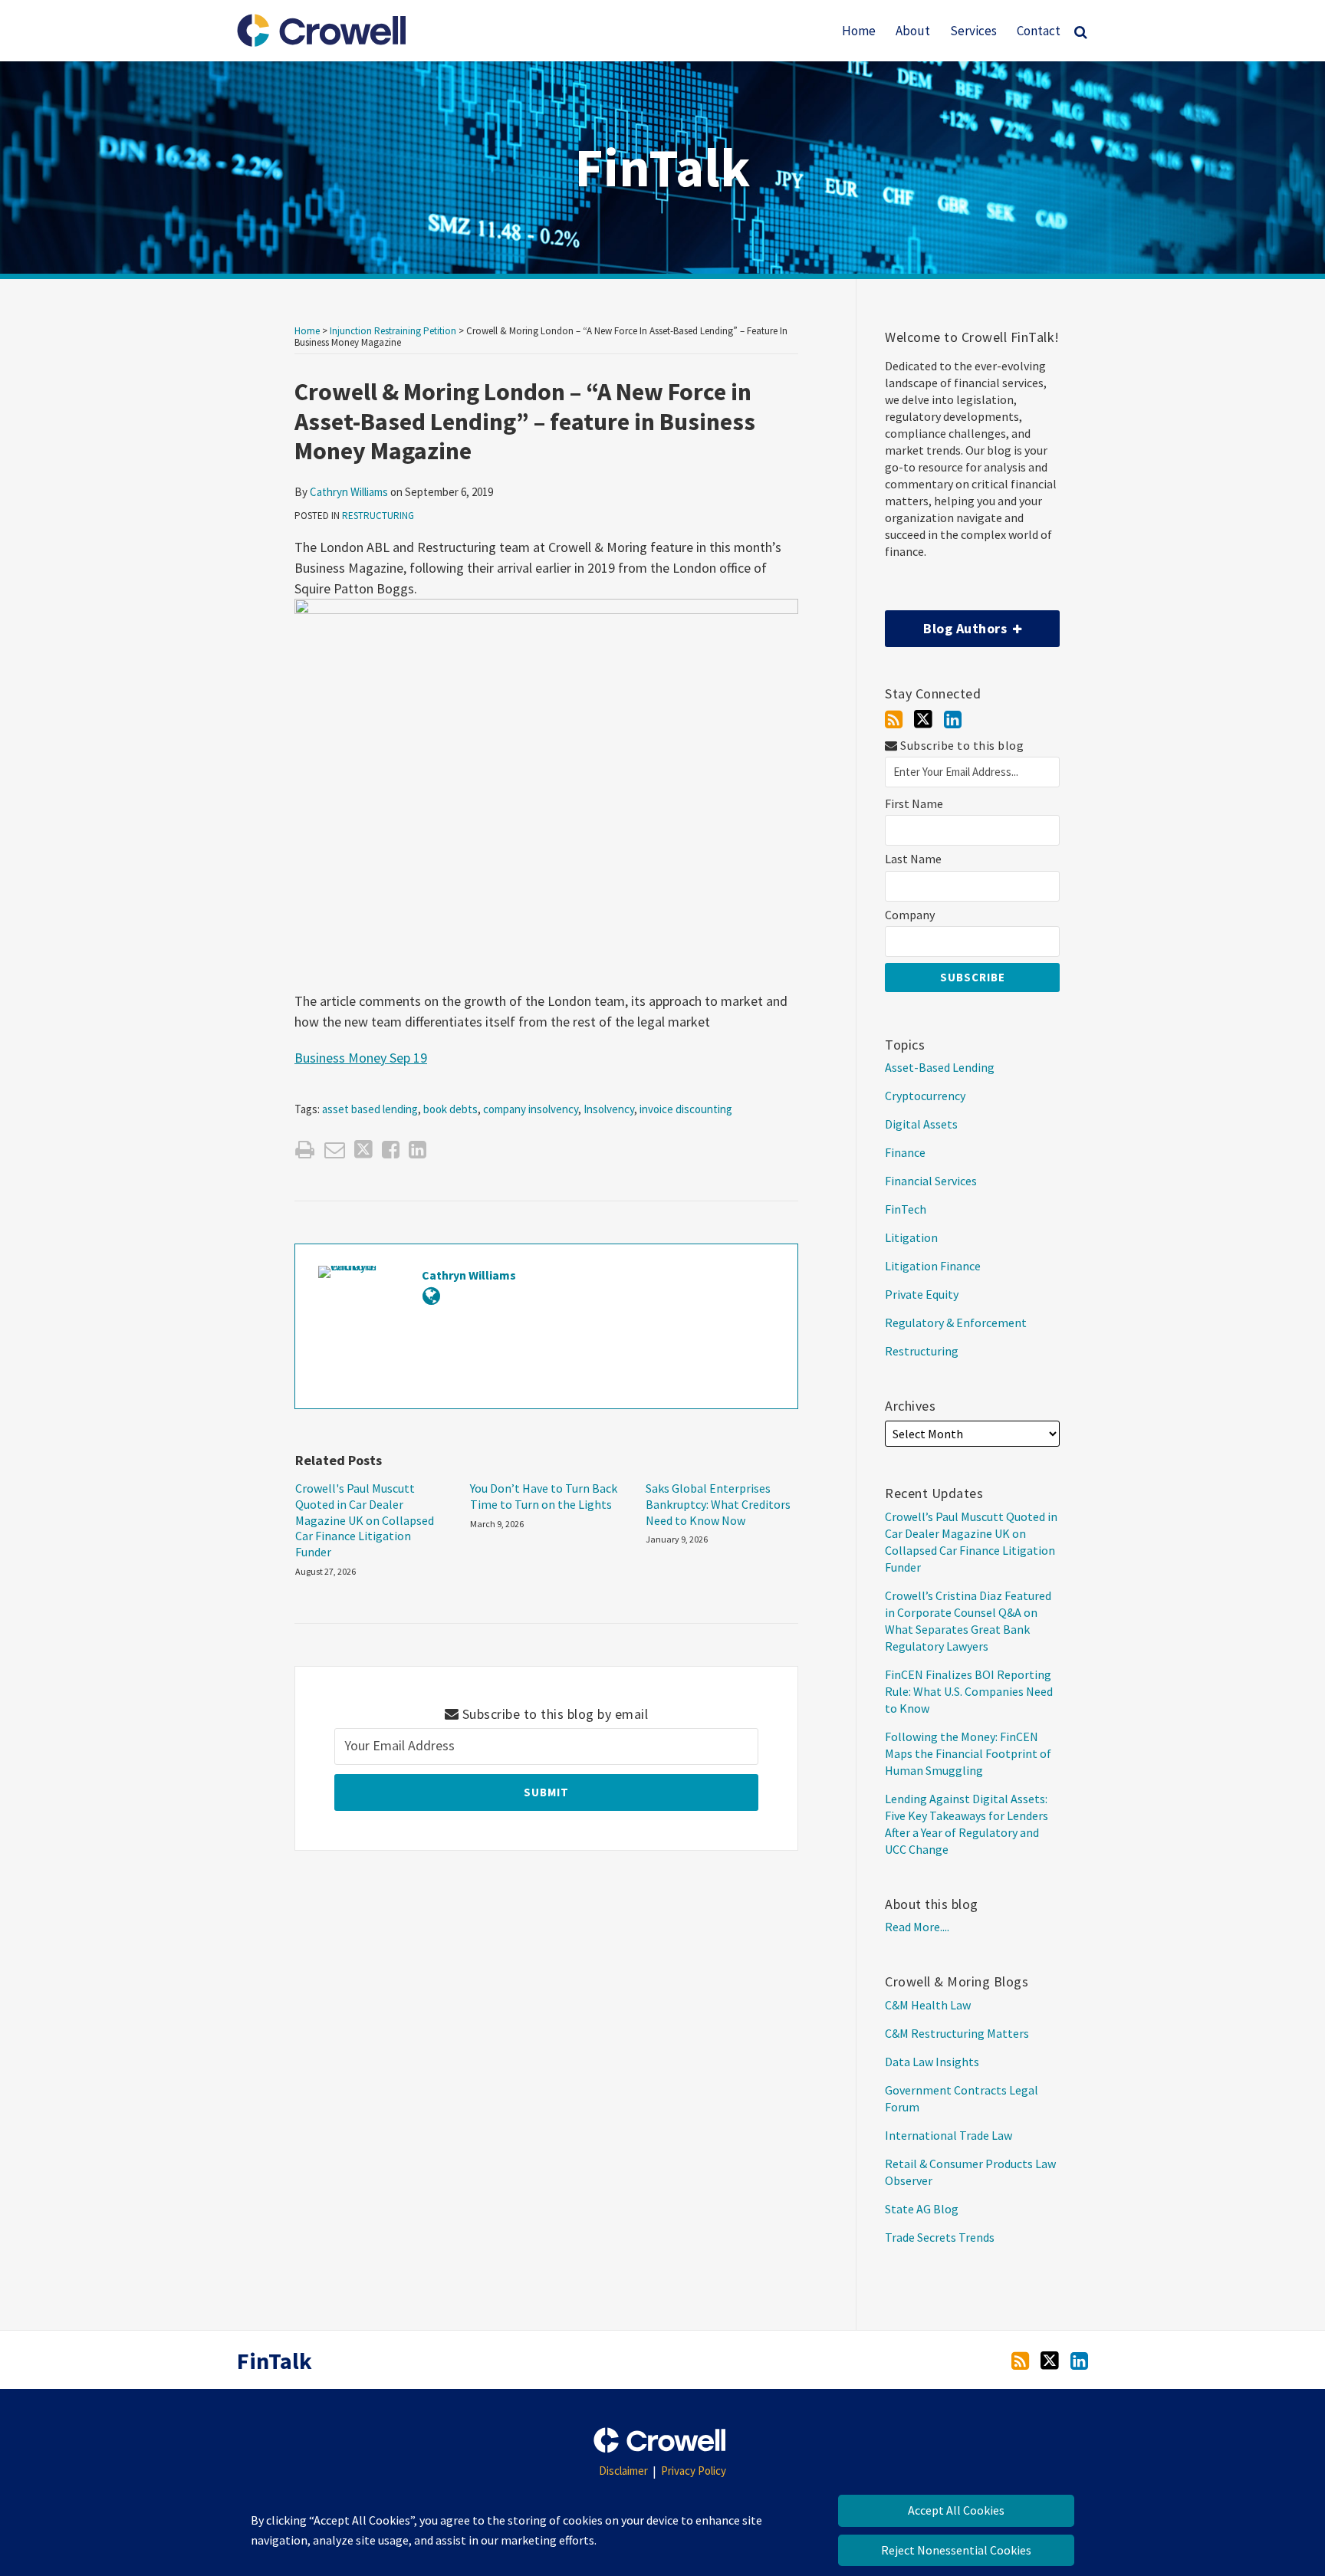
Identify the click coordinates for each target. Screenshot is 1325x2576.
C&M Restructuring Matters (957, 2033)
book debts (450, 1109)
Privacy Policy (694, 2471)
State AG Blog (922, 2209)
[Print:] (305, 1149)
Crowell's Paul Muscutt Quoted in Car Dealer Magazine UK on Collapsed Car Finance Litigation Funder (365, 1520)
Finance (905, 1152)
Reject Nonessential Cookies (956, 2550)
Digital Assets (921, 1124)
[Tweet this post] (363, 1150)
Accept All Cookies (956, 2510)
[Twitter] (923, 719)
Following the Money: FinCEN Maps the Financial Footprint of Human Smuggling (968, 1753)
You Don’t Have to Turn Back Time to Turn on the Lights (544, 1496)
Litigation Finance (933, 1266)
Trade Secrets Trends (940, 2237)
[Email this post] (335, 1150)
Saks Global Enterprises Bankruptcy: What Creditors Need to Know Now (718, 1504)
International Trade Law (949, 2135)
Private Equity (922, 1294)
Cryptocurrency (925, 1096)
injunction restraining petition (393, 331)
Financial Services (931, 1181)
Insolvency (609, 1109)
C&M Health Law (928, 2005)
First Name (914, 804)
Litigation (911, 1237)
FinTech (906, 1209)
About (913, 31)
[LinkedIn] (953, 720)
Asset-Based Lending (940, 1067)
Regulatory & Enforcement (956, 1322)
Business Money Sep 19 (361, 1058)
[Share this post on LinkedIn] (418, 1150)
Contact (1039, 31)
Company (910, 915)
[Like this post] (391, 1150)
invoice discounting (686, 1109)
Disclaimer (623, 2471)
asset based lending (370, 1109)
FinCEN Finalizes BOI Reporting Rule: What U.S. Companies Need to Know (969, 1691)
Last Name (913, 859)
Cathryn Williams (349, 492)
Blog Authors (947, 624)
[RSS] (894, 720)
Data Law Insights (932, 2062)
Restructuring (378, 516)
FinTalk (662, 167)
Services (973, 31)
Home (859, 31)
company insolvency (531, 1109)
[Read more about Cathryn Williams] (431, 1296)
